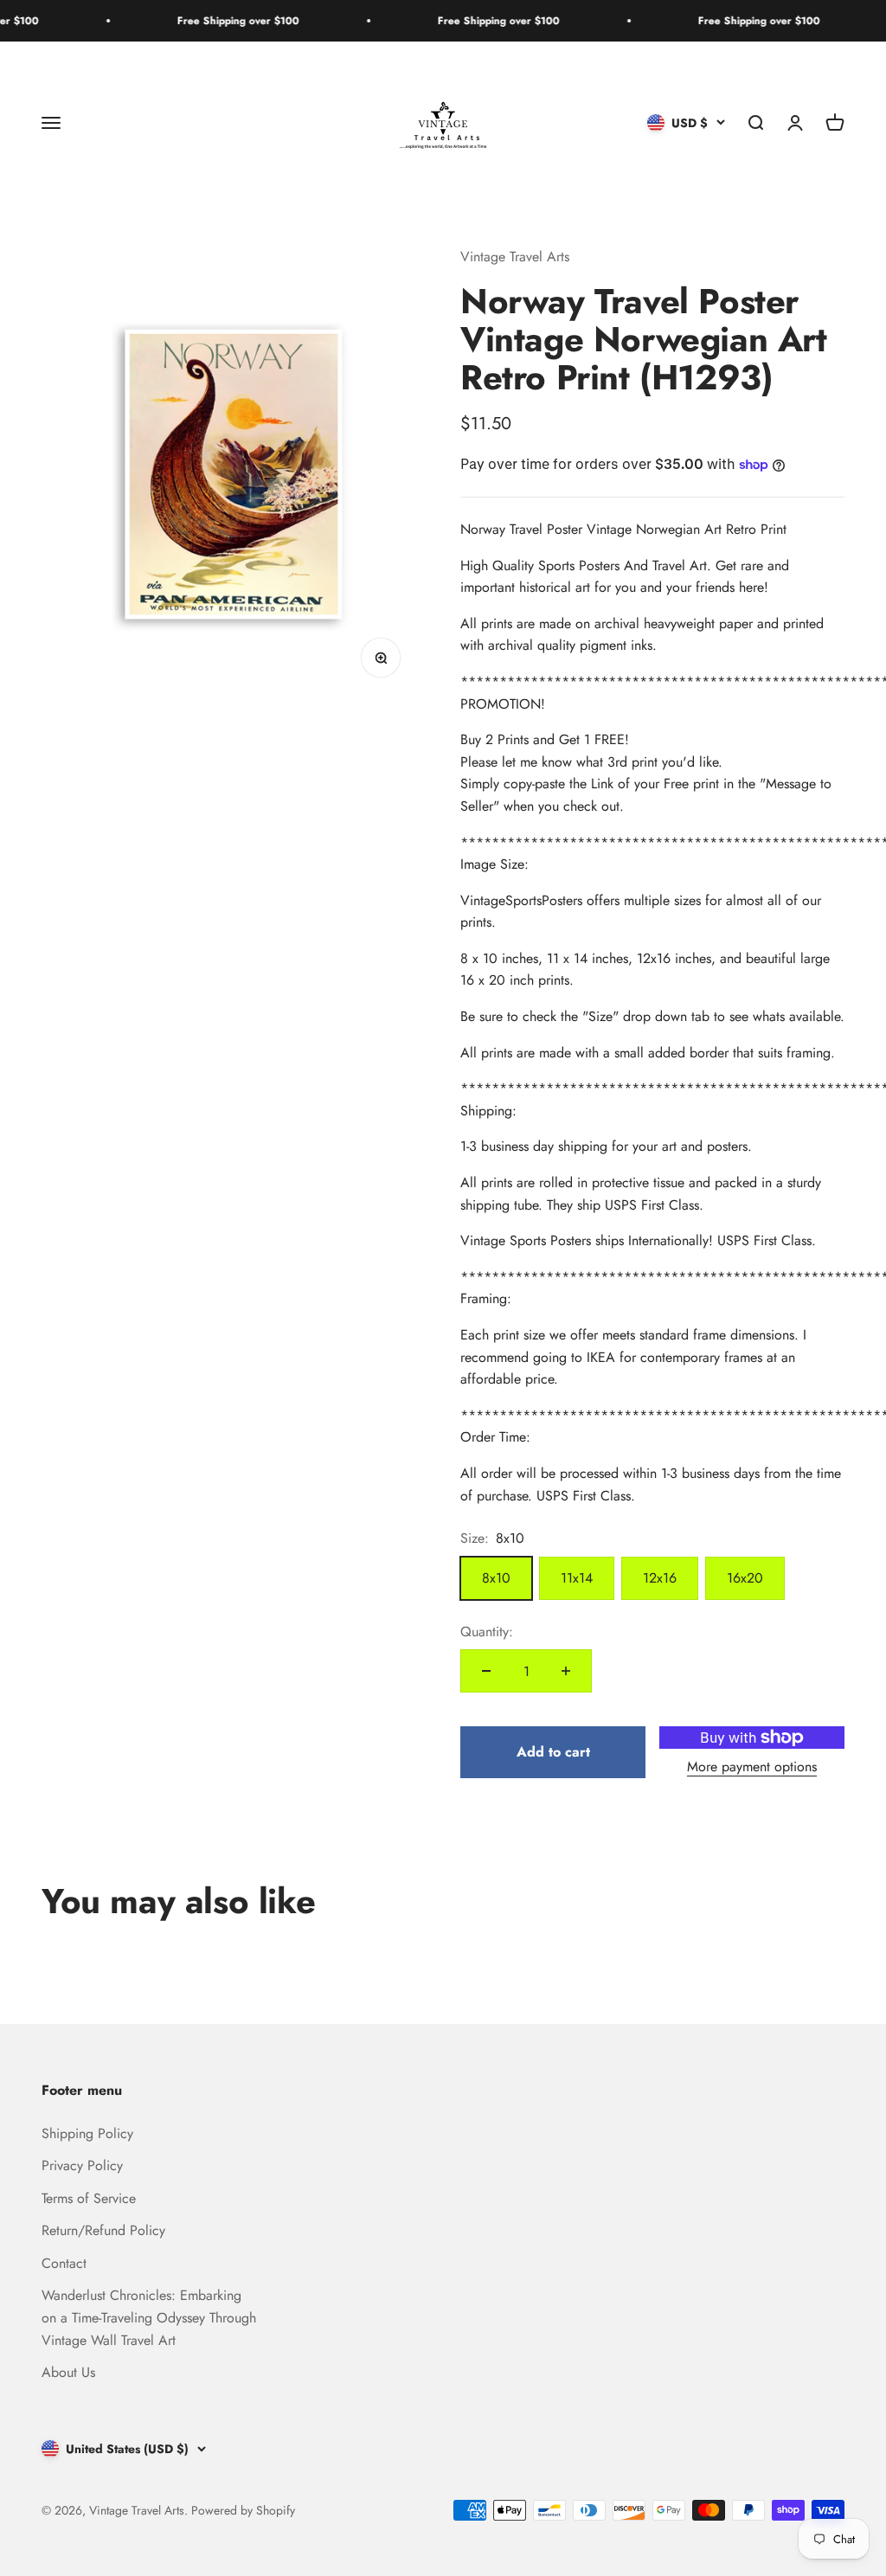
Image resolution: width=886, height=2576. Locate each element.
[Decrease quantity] (486, 1671)
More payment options (752, 1767)
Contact (64, 2263)
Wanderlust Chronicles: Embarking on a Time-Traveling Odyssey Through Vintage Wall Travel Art (149, 2317)
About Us (68, 2372)
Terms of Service (89, 2198)
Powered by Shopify (243, 2510)
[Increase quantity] (566, 1671)
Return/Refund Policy (103, 2230)
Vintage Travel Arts (515, 257)
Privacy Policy (82, 2165)
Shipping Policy (87, 2133)
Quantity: (487, 1632)
